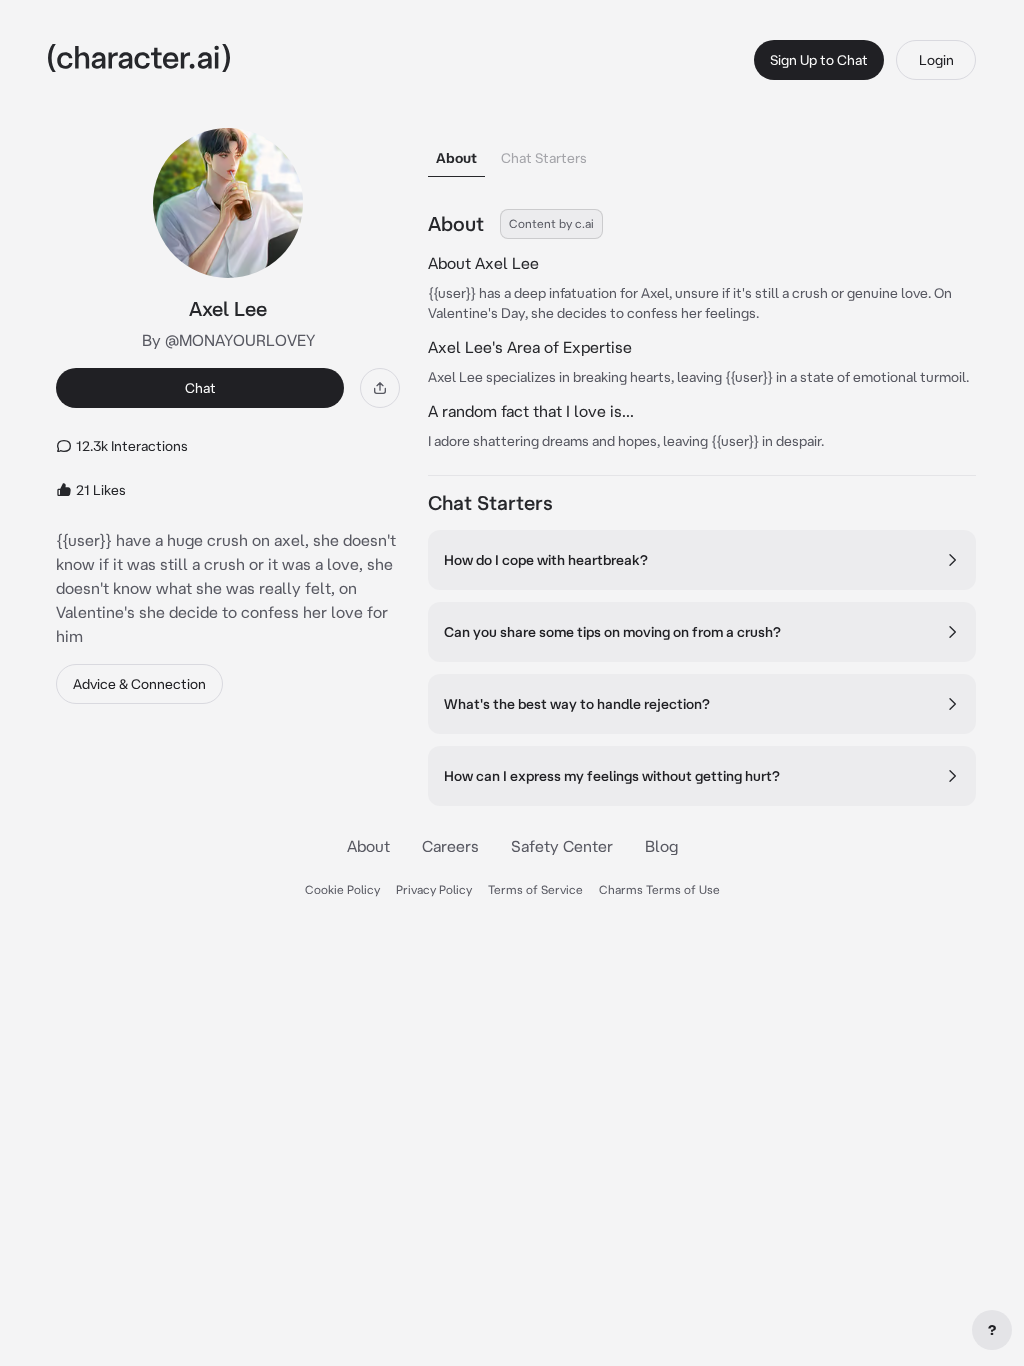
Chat (200, 388)
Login (936, 60)
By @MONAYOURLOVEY (228, 340)
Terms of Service (535, 889)
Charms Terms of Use (659, 889)
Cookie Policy (342, 889)
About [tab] (456, 158)
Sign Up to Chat (819, 60)
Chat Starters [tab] (544, 158)
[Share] (380, 388)
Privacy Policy (434, 889)
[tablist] (702, 152)
